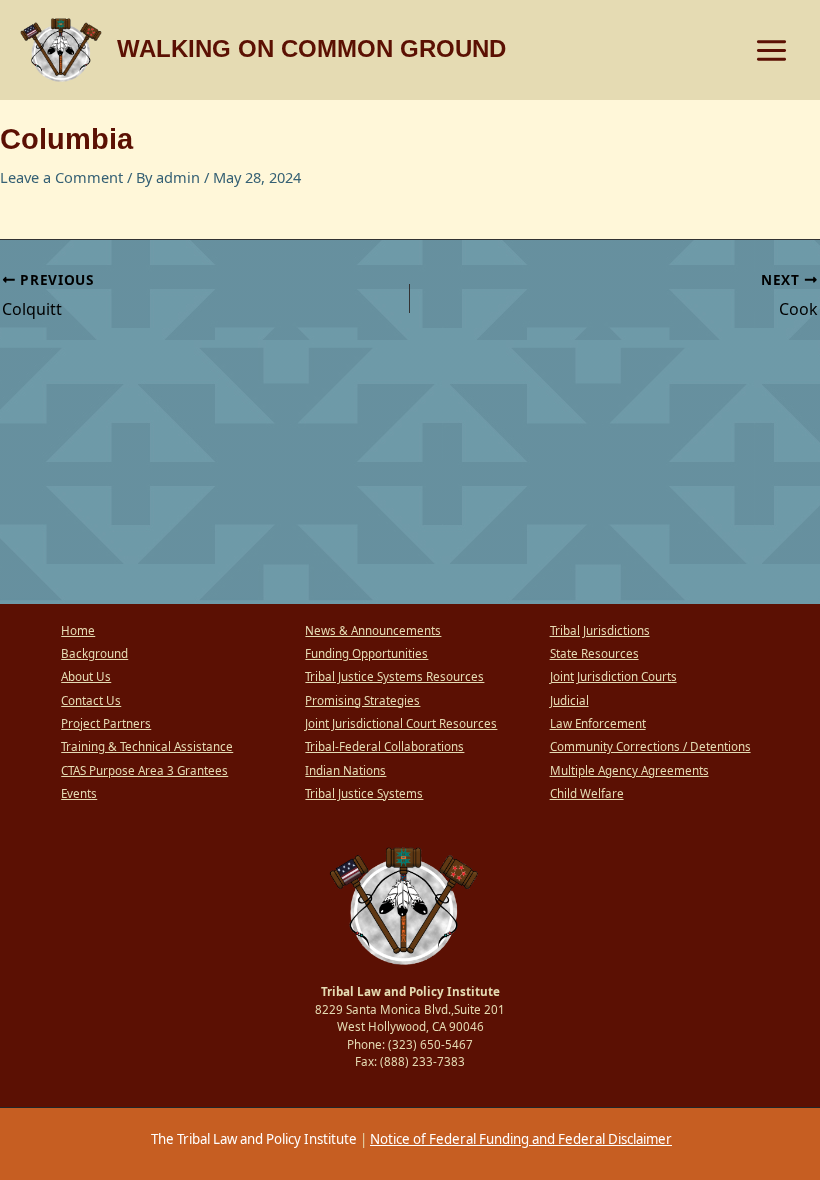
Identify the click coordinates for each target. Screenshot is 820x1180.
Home (78, 630)
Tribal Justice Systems (364, 793)
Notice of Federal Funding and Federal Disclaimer (521, 1139)
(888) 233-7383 (422, 1061)
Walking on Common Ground (311, 49)
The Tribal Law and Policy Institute (252, 1139)
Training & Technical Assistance (147, 746)
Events (79, 793)
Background (94, 653)
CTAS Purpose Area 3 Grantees (144, 770)
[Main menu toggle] (771, 50)
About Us (86, 676)
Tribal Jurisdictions (600, 630)
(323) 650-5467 (430, 1044)
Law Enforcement (598, 723)
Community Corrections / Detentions (650, 746)
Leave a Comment (61, 177)
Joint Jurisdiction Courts (613, 676)
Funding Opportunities (366, 653)
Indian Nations (345, 770)
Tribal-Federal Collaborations (384, 746)
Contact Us (91, 700)
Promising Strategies (362, 700)
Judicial (569, 700)
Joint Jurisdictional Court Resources (401, 723)
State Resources (594, 653)
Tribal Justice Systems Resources (394, 676)
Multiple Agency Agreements (629, 770)
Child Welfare (587, 793)
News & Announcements (373, 630)
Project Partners (106, 723)
